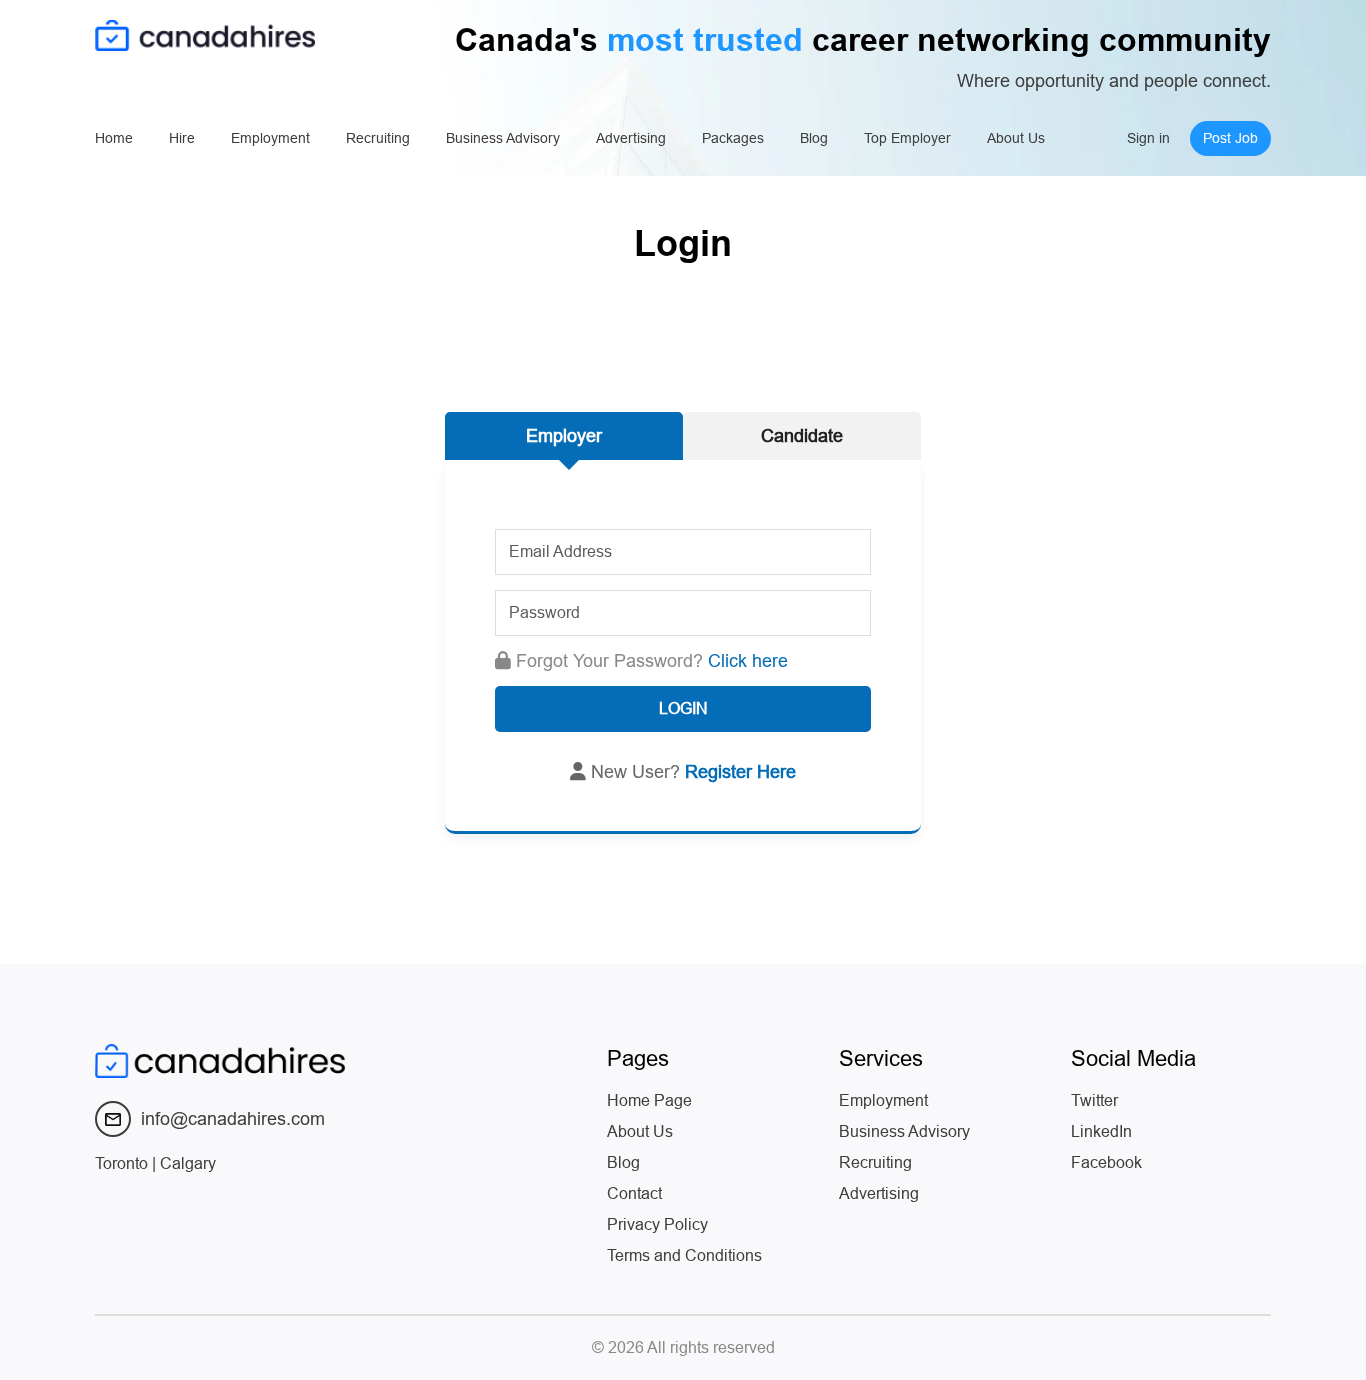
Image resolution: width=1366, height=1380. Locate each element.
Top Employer (907, 138)
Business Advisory (503, 138)
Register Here (740, 772)
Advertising (631, 138)
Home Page (649, 1100)
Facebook (1106, 1162)
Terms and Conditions (684, 1255)
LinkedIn (1101, 1131)
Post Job (1230, 138)
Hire (182, 138)
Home (114, 138)
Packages (733, 138)
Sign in (1148, 138)
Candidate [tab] (802, 436)
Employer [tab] (564, 436)
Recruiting (378, 138)
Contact (634, 1193)
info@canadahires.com (233, 1119)
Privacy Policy (657, 1224)
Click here (748, 661)
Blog (814, 138)
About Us (1016, 138)
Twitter (1094, 1100)
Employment (270, 138)
